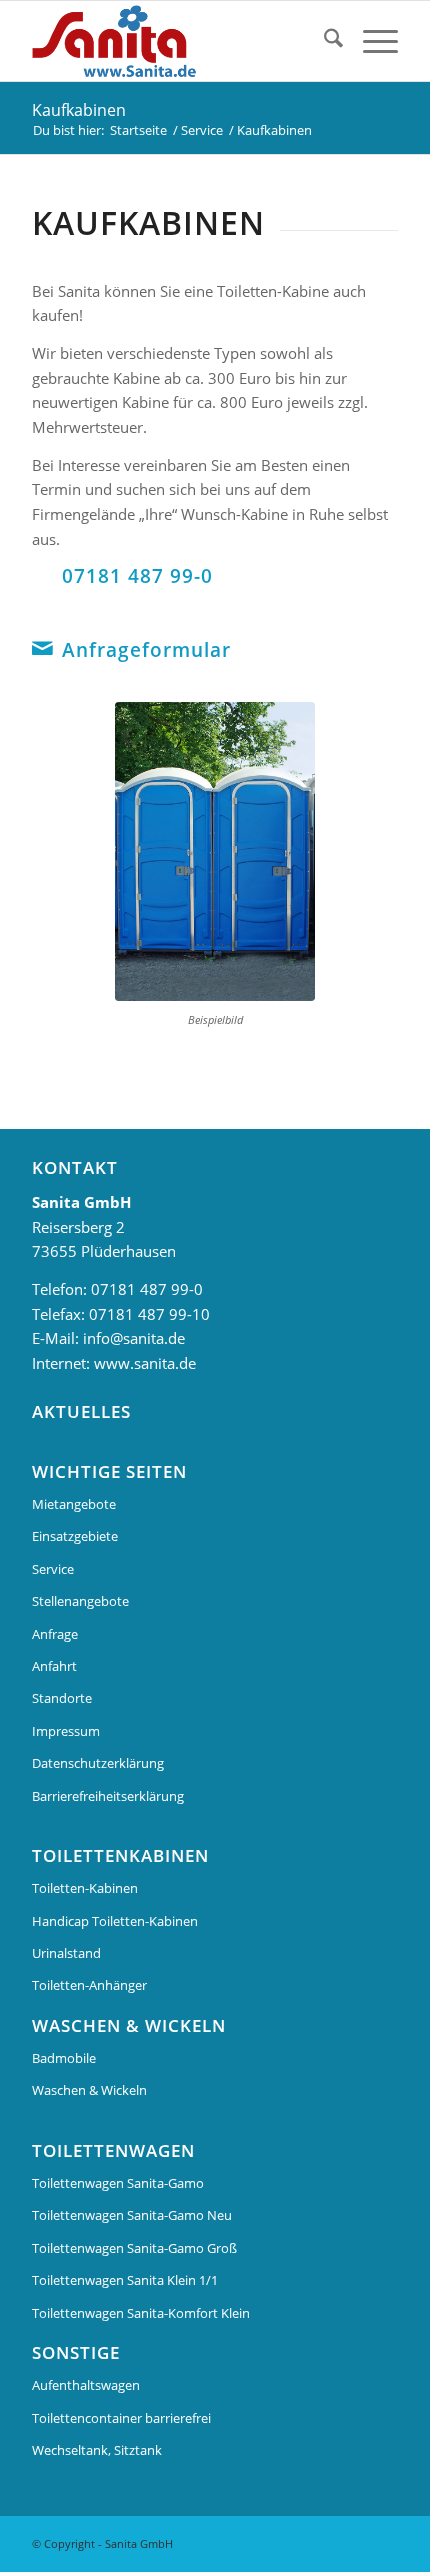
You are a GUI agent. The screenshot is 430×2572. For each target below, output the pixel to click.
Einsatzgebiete (75, 1536)
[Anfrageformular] (42, 648)
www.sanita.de (145, 1363)
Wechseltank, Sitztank (97, 2450)
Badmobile (64, 2058)
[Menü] (370, 41)
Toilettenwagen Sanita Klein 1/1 (125, 2280)
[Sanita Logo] (178, 41)
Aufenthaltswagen (86, 2385)
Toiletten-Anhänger (89, 1985)
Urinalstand (66, 1953)
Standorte (62, 1698)
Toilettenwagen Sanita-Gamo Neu (132, 2215)
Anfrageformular (146, 649)
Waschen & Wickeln (89, 2090)
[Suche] (323, 41)
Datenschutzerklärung (98, 1763)
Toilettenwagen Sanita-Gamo (118, 2183)
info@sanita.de (134, 1338)
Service (53, 1569)
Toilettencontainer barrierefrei (121, 2418)
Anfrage (55, 1634)
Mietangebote (74, 1504)
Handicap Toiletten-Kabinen (115, 1921)
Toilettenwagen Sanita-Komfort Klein (141, 2313)
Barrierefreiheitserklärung (108, 1796)
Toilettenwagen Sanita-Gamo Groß (134, 2248)
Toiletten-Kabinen (85, 1888)
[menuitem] (323, 41)
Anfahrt (54, 1666)
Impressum (66, 1731)
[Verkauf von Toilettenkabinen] (215, 852)
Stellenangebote (80, 1601)
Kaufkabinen (79, 110)
